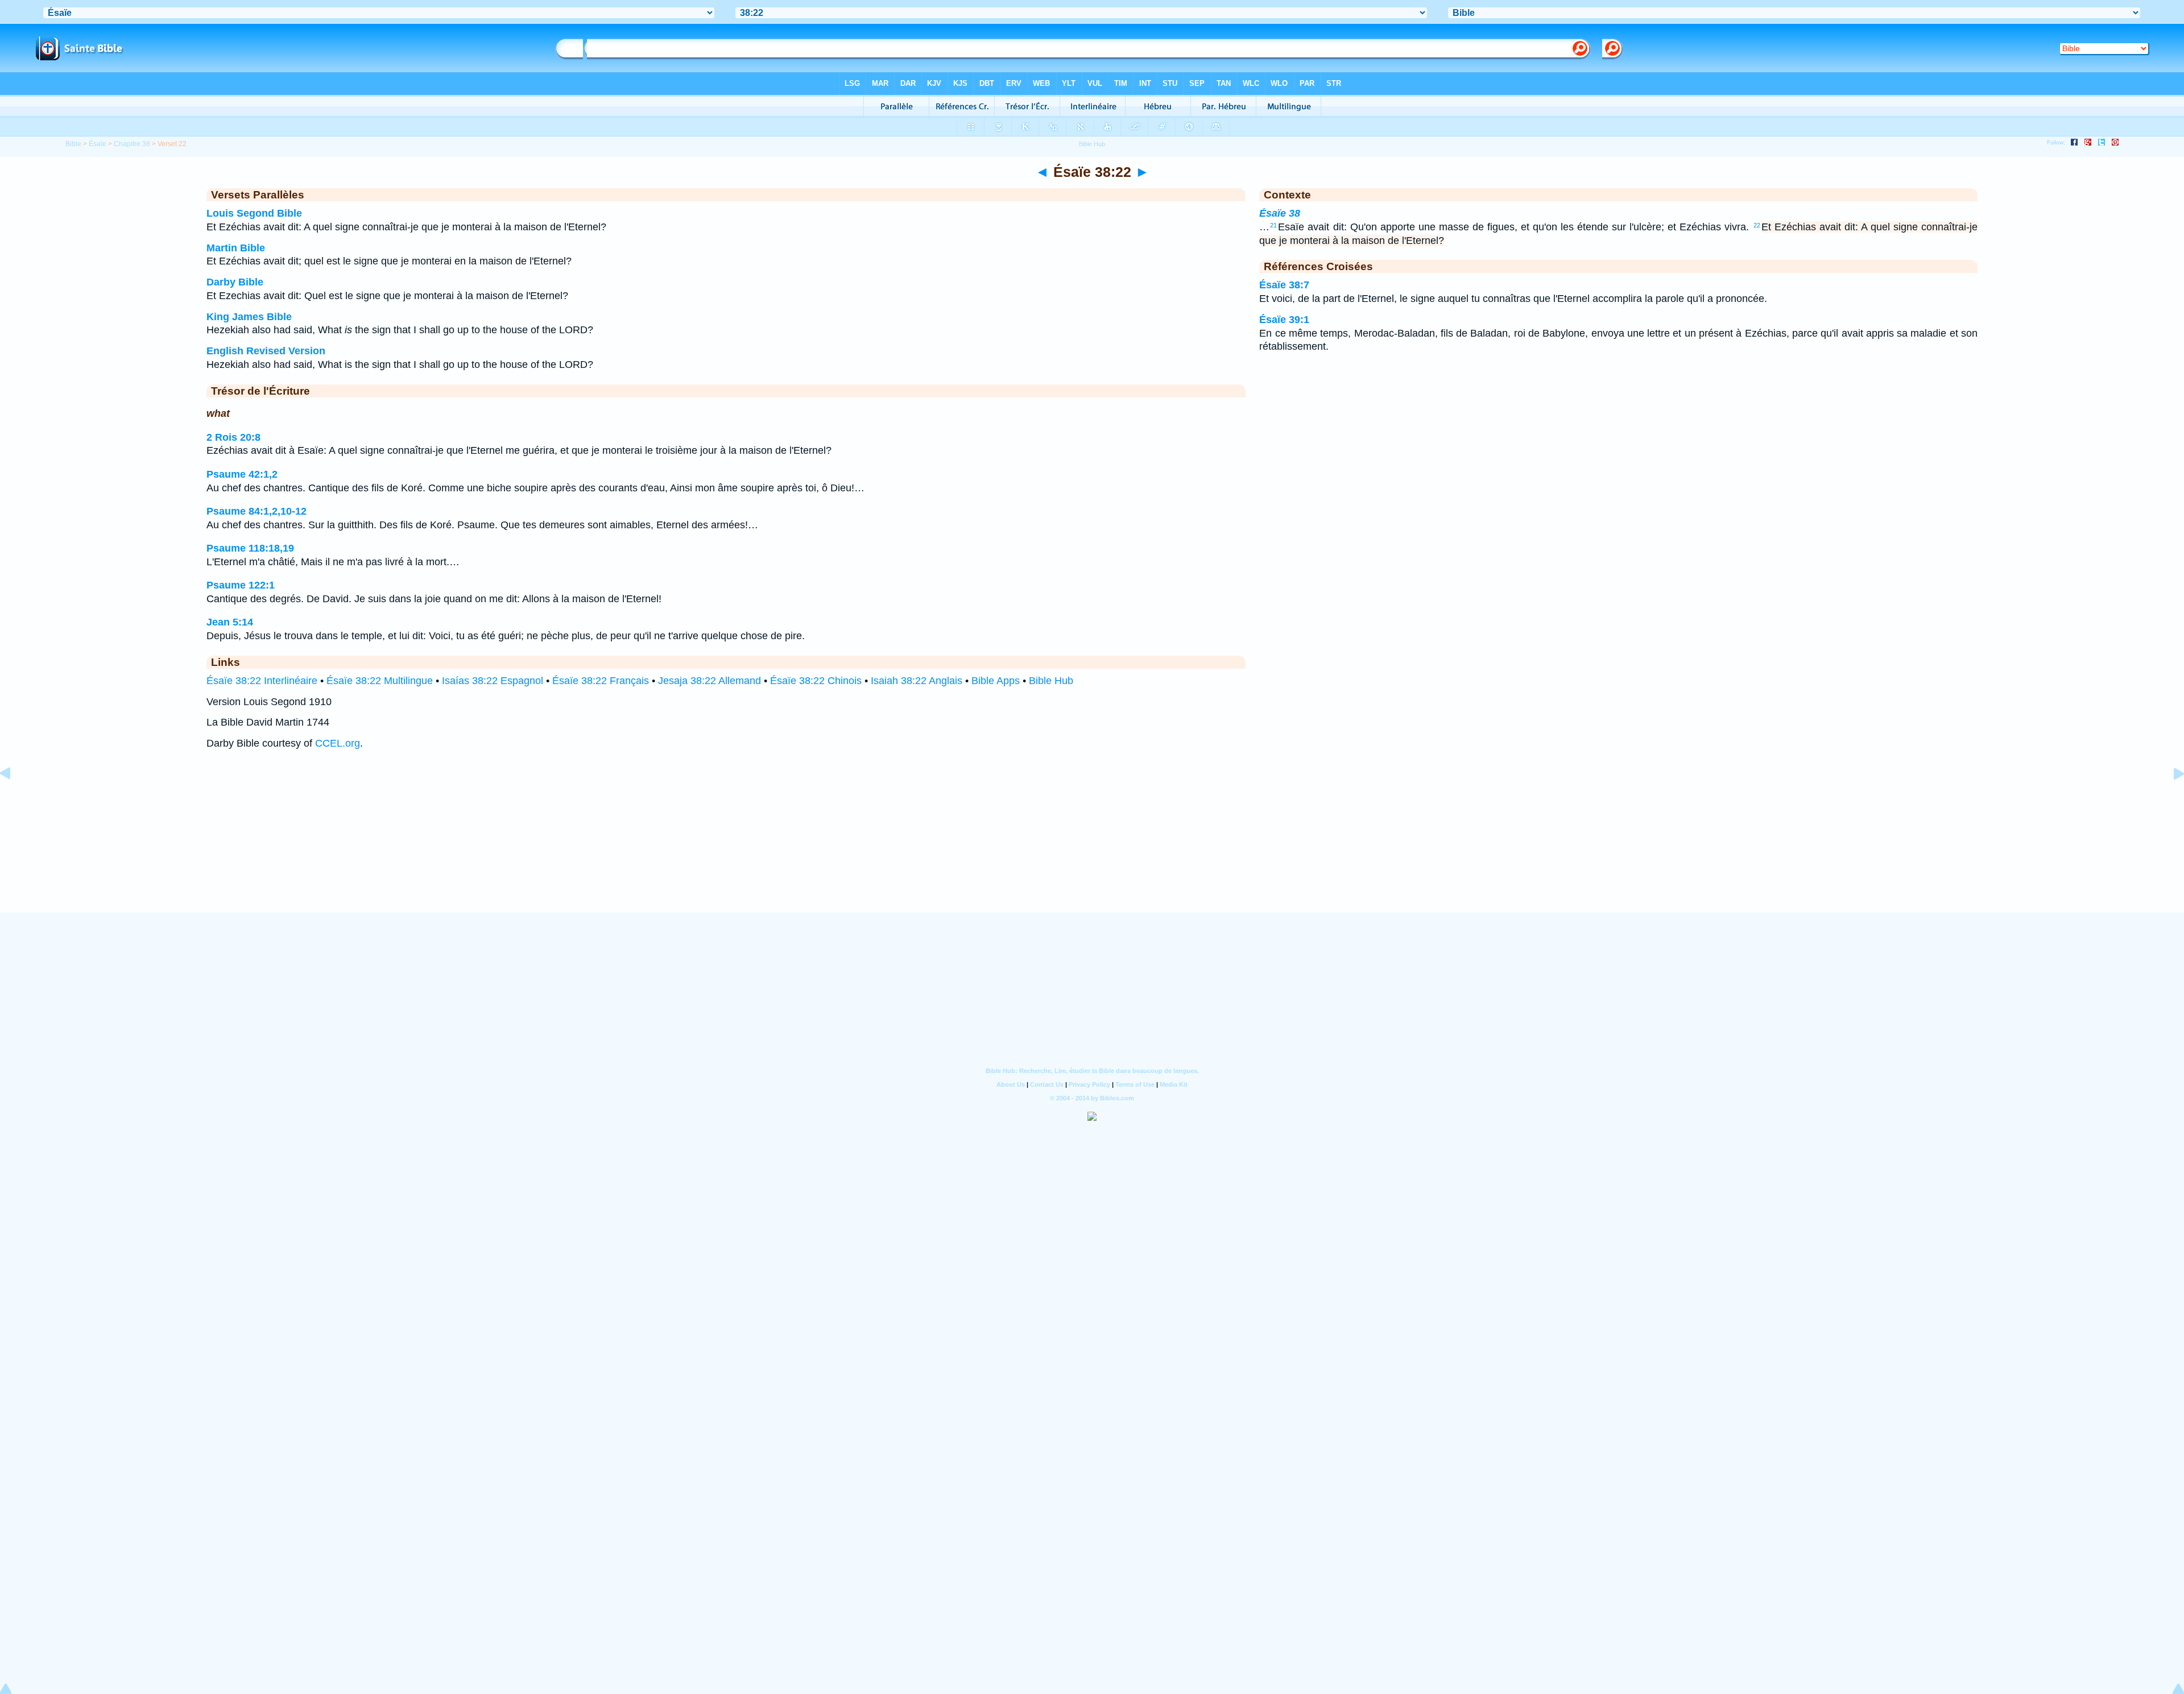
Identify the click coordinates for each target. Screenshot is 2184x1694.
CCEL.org (338, 743)
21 (1273, 225)
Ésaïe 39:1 (1284, 320)
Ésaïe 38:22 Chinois (816, 681)
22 (1757, 225)
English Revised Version (266, 351)
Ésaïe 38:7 (1284, 285)
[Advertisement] (1092, 842)
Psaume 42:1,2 (242, 474)
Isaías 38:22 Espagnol (493, 681)
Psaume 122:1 (241, 585)
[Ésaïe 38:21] (14, 799)
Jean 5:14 (230, 622)
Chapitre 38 (132, 144)
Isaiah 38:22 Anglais (917, 681)
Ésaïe (98, 144)
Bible (73, 144)
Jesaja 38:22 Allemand (710, 681)
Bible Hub (1051, 681)
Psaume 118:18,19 (250, 548)
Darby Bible (235, 282)
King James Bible (249, 317)
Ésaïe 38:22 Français (601, 681)
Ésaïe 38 (1280, 213)
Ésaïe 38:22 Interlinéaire (262, 681)
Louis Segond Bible (254, 213)
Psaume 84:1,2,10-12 (257, 511)
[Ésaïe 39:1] (2170, 799)
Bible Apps (996, 681)
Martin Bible (236, 248)
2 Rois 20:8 (233, 437)
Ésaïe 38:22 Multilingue (380, 681)
